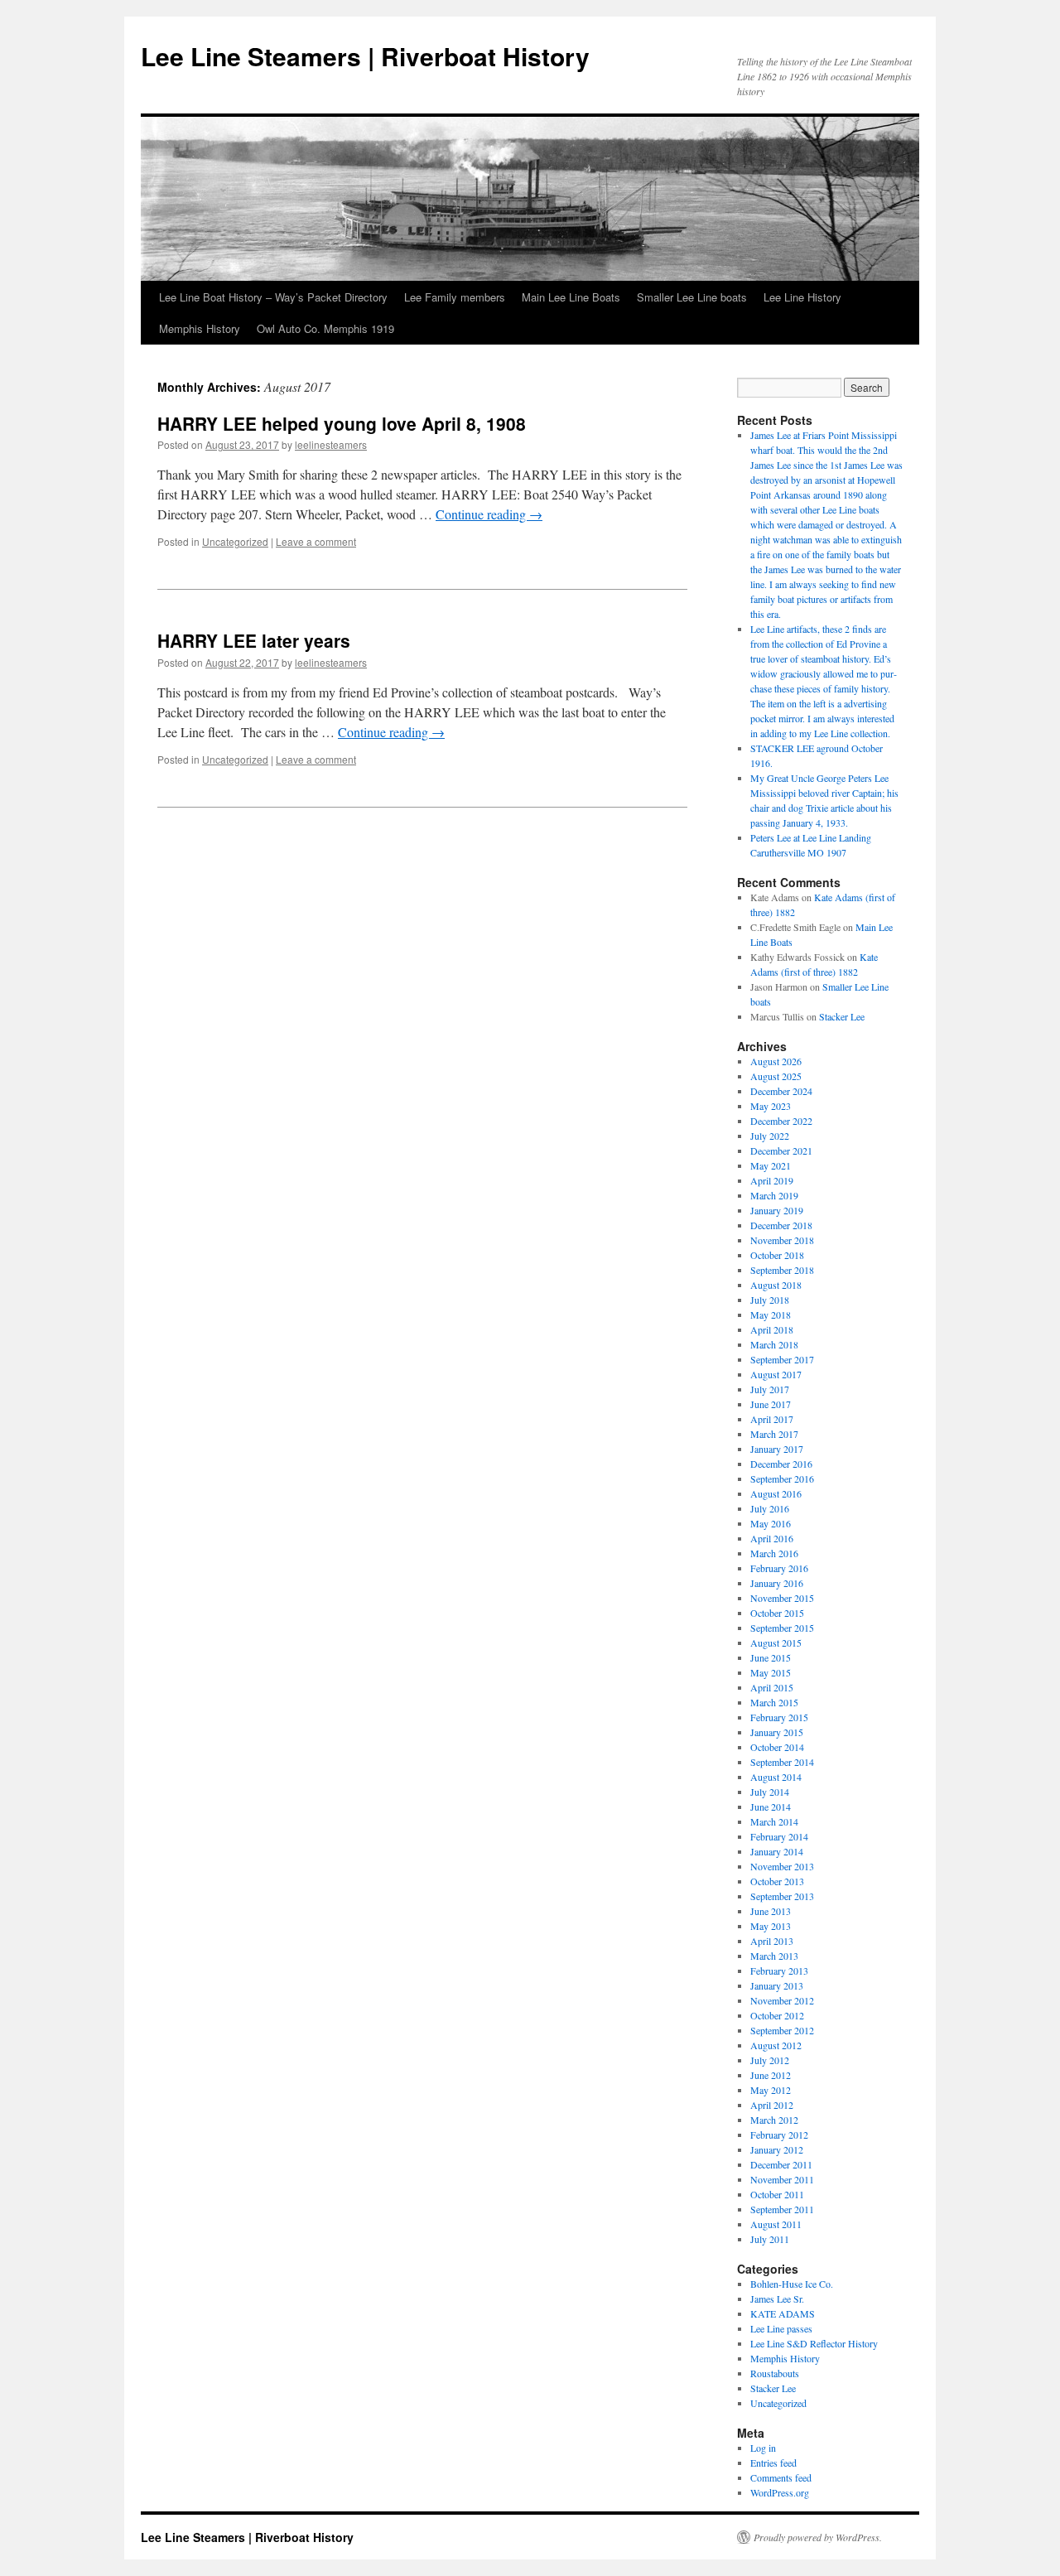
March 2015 (774, 1702)
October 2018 (777, 1255)
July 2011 (770, 2239)
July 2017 (770, 1389)
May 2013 (771, 1926)
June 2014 (771, 1807)
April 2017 (772, 1419)
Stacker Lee (842, 1016)
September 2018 (782, 1270)
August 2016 (776, 1493)
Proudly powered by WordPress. (818, 2537)
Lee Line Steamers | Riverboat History (365, 56)
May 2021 (771, 1165)
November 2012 (782, 2000)
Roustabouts (775, 2373)
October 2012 (777, 2015)
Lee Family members (455, 297)
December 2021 (781, 1151)
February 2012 (779, 2135)
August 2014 (776, 1777)
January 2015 (777, 1732)
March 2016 (774, 1553)
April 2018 (772, 1329)
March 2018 (774, 1344)
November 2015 (782, 1598)
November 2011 (782, 2179)
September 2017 (782, 1359)
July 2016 (770, 1508)
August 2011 (776, 2224)
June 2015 (771, 1657)
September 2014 (782, 1762)
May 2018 (771, 1315)
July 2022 (770, 1136)
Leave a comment (316, 541)
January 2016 (777, 1583)
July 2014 (770, 1792)
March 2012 (774, 2120)
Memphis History (200, 328)
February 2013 (779, 1971)
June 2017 (771, 1404)
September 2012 (782, 2030)
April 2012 (772, 2105)
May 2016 (771, 1523)
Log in (763, 2448)
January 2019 (777, 1210)
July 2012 (770, 2060)
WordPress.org (780, 2492)
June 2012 (771, 2075)
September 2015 (782, 1628)
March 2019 (774, 1195)
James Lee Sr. (777, 2299)
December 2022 (781, 1121)
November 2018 (782, 1240)
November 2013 (782, 1866)
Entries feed (773, 2463)
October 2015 (777, 1613)
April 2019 (772, 1180)
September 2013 (782, 1896)
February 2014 (779, 1836)
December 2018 (781, 1225)
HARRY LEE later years (254, 640)
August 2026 (776, 1061)
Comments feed (781, 2477)
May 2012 (771, 2090)
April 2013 (772, 1941)
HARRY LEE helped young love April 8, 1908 (342, 423)
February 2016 (779, 1568)
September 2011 (782, 2209)
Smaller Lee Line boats (692, 297)
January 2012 (777, 2149)
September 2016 (782, 1479)
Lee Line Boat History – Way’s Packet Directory (273, 297)
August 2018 (776, 1285)
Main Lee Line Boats (571, 297)
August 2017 (776, 1374)
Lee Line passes (781, 2328)
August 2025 (776, 1076)
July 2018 (770, 1300)
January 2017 (777, 1449)
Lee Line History (802, 297)
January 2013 (777, 1985)
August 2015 (776, 1643)
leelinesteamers (331, 444)
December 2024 (781, 1091)
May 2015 (771, 1672)
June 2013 (771, 1911)
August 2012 (776, 2045)
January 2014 (777, 1851)
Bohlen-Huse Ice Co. (792, 2284)
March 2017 (774, 1434)
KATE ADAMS (783, 2313)
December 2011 (781, 2164)
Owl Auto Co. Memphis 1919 (325, 328)
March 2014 (774, 1821)
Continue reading (489, 514)
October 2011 (777, 2194)
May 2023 (771, 1106)
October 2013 (777, 1881)
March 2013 (774, 1956)
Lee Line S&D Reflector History (814, 2343)
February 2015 (779, 1717)
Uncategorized (235, 541)
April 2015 (772, 1687)
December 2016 (781, 1464)
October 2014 (777, 1747)
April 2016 (772, 1538)
